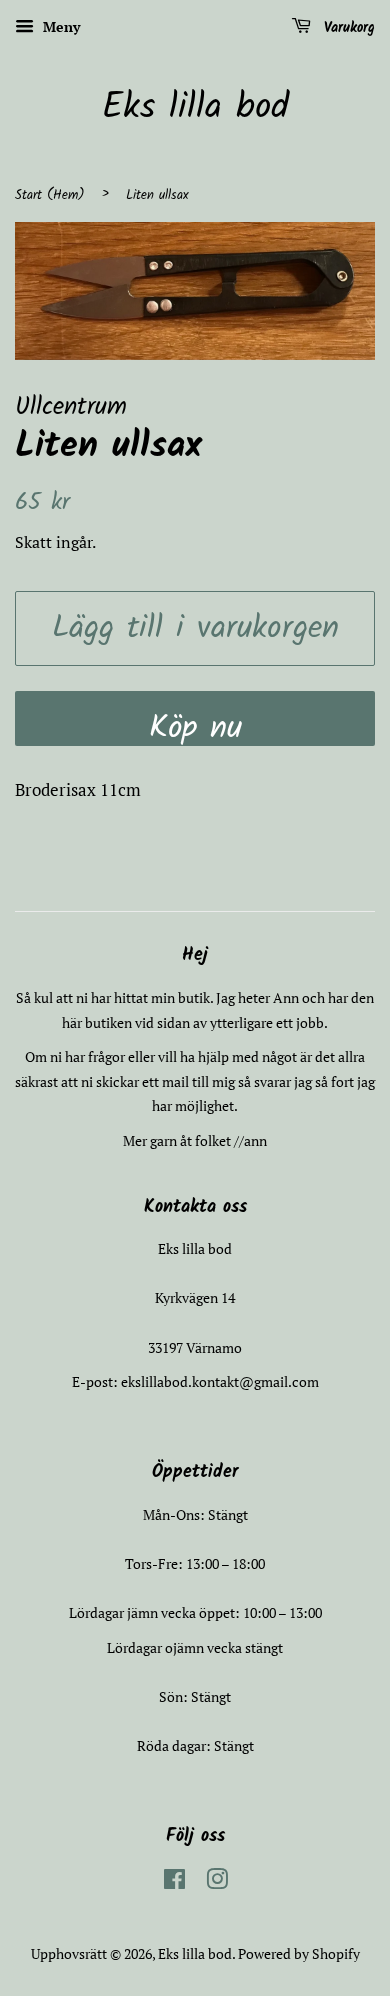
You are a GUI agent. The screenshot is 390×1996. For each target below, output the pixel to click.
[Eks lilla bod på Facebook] (174, 1882)
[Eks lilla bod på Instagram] (217, 1882)
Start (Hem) (50, 195)
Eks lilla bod (195, 108)
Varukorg (347, 28)
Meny (59, 26)
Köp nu (195, 724)
